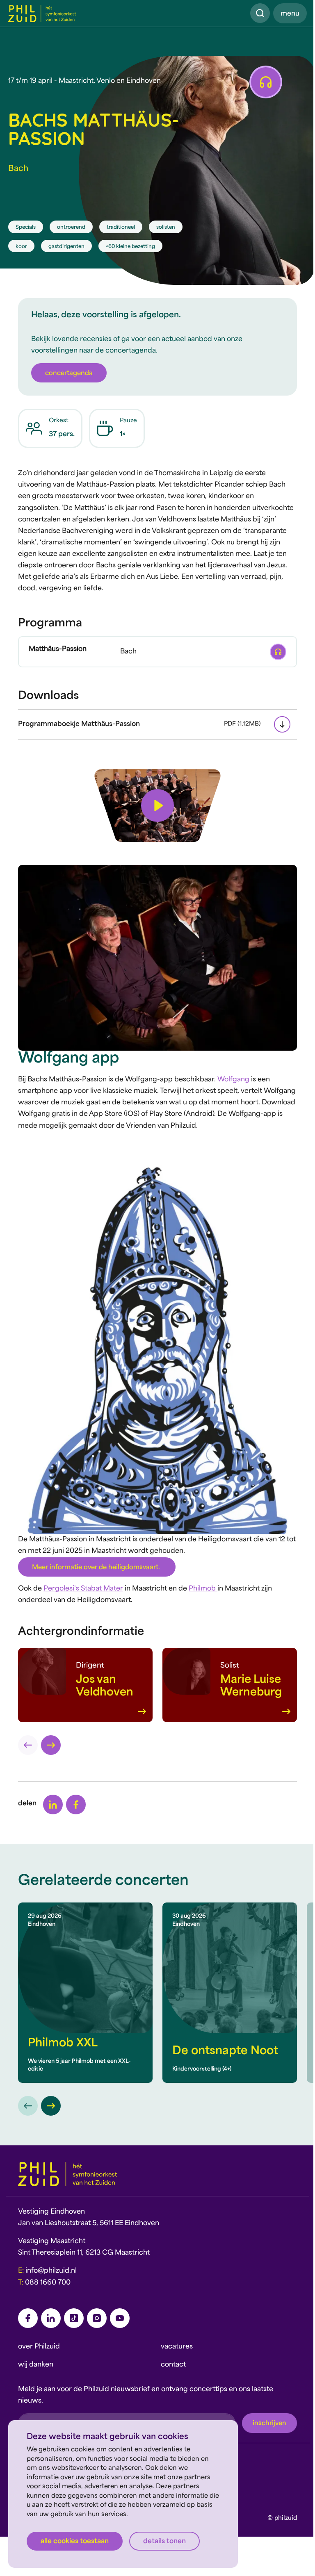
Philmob (203, 1589)
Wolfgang (234, 1080)
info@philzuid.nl (51, 2271)
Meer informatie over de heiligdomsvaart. (97, 1568)
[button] (157, 806)
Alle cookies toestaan (75, 2542)
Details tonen (164, 2542)
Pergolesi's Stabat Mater (83, 1589)
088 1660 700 (48, 2283)
